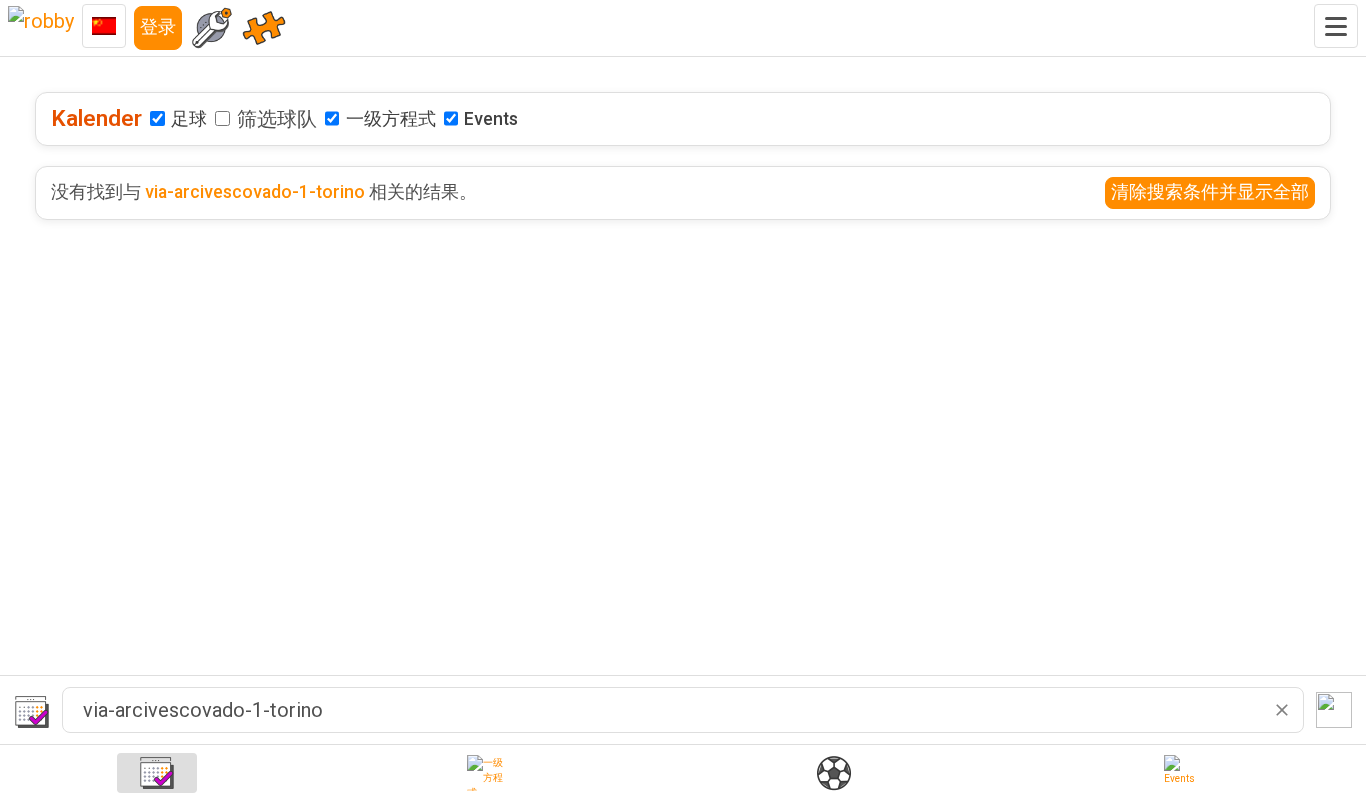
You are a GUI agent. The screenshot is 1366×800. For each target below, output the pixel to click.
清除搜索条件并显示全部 (1210, 192)
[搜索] (1334, 710)
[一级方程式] (485, 773)
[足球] (834, 773)
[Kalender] (157, 773)
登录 (158, 27)
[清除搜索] (1282, 710)
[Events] (1182, 773)
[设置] (212, 28)
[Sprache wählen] (104, 26)
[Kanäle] (264, 28)
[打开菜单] (1336, 26)
